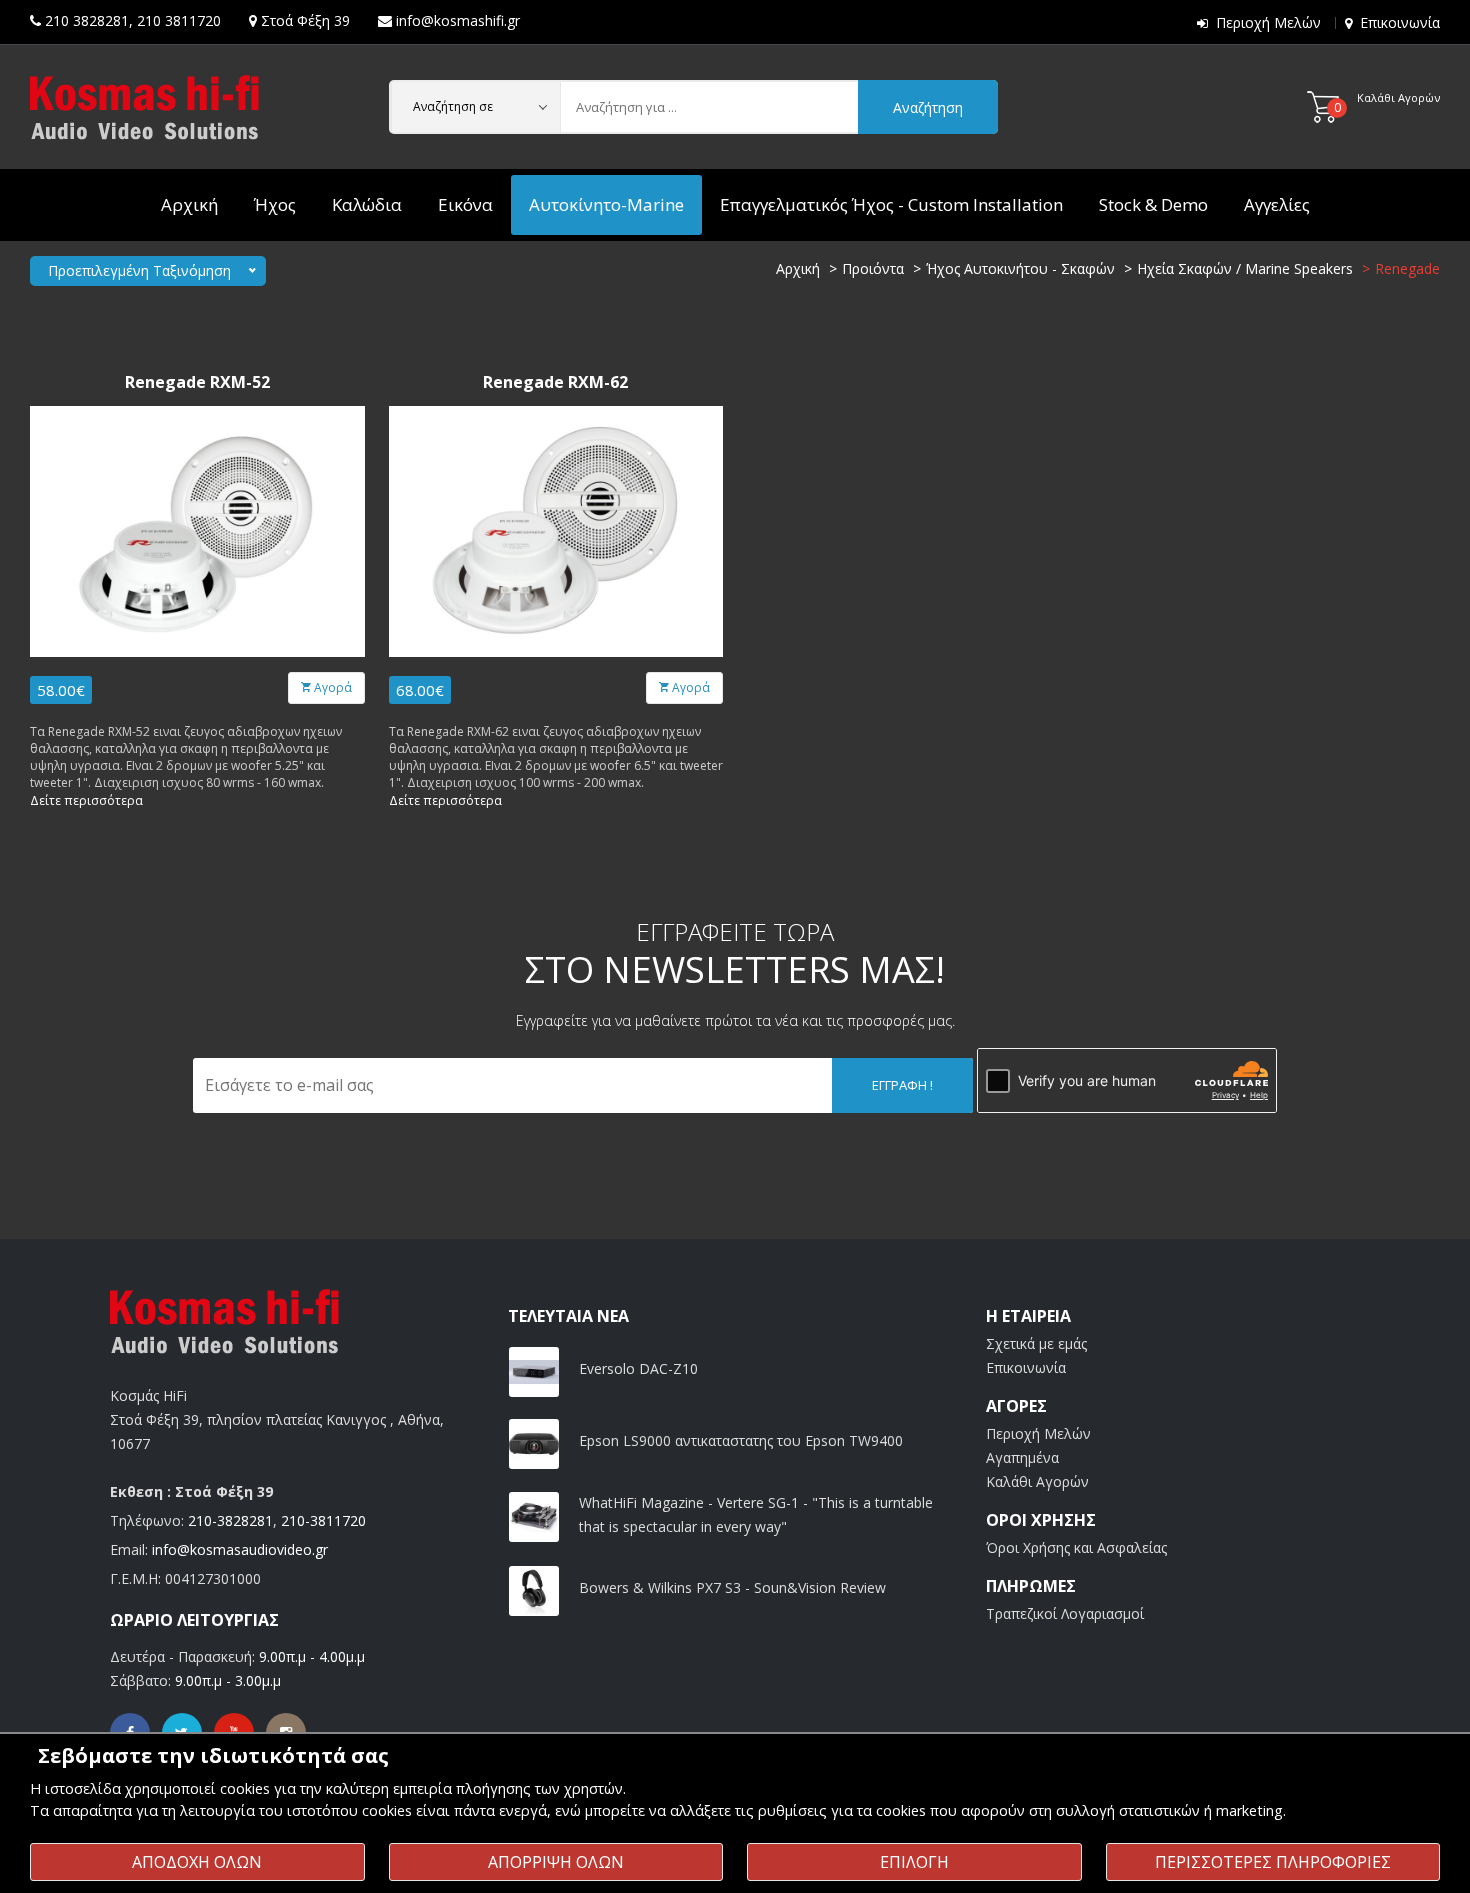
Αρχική (189, 204)
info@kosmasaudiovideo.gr (240, 1549)
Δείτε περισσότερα (86, 800)
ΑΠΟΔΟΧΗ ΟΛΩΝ (197, 1862)
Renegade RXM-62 (555, 382)
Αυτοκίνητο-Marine (606, 204)
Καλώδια (367, 204)
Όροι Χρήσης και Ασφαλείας (1076, 1547)
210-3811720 (323, 1520)
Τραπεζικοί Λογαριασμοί (1065, 1613)
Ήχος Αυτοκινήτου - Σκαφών (1020, 268)
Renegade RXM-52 (197, 382)
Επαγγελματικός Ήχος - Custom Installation (891, 204)
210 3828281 (87, 20)
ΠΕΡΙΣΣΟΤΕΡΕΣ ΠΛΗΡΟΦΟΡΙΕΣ (1273, 1862)
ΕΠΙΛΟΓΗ (914, 1862)
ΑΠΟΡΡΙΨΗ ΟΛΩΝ (556, 1862)
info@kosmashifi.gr (458, 20)
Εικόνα (465, 204)
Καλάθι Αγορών (1037, 1481)
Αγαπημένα (1022, 1457)
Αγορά (331, 687)
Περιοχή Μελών (1268, 22)
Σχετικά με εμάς (1036, 1343)
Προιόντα (873, 268)
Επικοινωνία (1400, 22)
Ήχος (275, 204)
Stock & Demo (1153, 204)
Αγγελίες (1277, 204)
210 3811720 (179, 20)
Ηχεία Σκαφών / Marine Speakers (1245, 268)
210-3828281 (230, 1520)
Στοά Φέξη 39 (305, 20)
